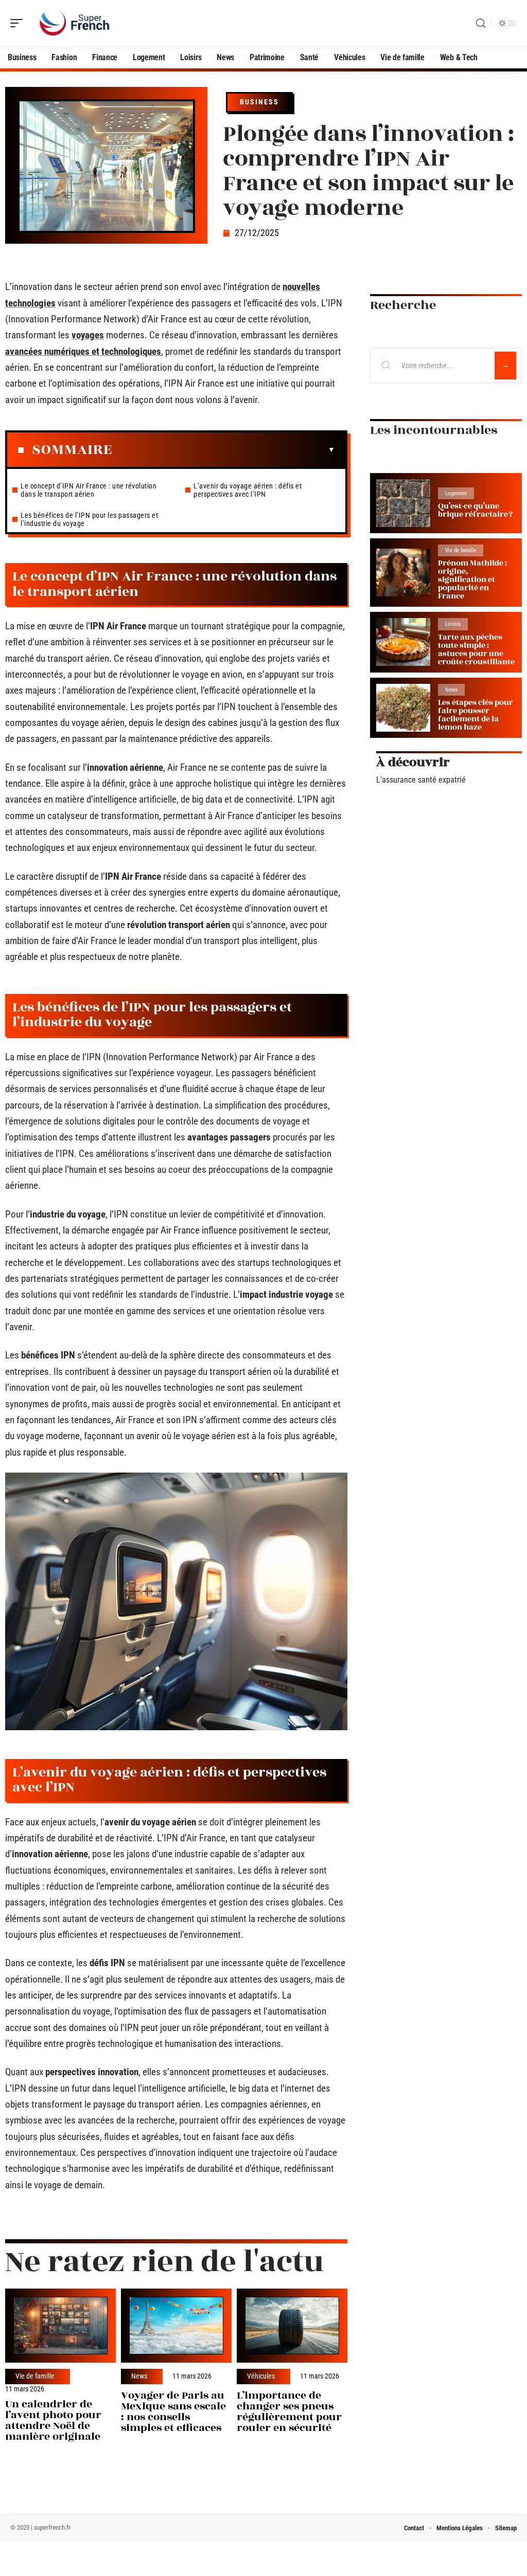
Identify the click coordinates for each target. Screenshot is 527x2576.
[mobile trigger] (19, 23)
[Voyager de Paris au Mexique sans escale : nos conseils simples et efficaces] (176, 2326)
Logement (456, 493)
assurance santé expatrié (424, 780)
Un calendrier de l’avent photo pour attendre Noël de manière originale (53, 2420)
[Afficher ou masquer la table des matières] (224, 450)
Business (259, 102)
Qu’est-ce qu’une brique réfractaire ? (475, 510)
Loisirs (453, 624)
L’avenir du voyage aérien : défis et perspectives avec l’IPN (248, 490)
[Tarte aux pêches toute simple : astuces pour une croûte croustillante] (403, 642)
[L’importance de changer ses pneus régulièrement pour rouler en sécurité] (292, 2326)
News (139, 2377)
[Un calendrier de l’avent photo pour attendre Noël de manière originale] (60, 2326)
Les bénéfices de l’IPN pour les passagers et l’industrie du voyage (89, 519)
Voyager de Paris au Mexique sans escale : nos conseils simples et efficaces (173, 2411)
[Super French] (74, 23)
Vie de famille (35, 2377)
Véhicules (261, 2377)
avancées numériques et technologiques (83, 351)
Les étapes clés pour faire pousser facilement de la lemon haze (476, 715)
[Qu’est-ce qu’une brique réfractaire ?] (403, 503)
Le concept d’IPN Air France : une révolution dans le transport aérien (89, 490)
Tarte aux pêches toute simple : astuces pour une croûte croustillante (476, 650)
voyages (88, 335)
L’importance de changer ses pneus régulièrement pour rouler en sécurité (289, 2411)
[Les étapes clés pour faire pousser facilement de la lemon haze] (403, 708)
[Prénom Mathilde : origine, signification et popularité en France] (403, 573)
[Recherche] (481, 23)
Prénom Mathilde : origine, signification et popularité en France (472, 580)
